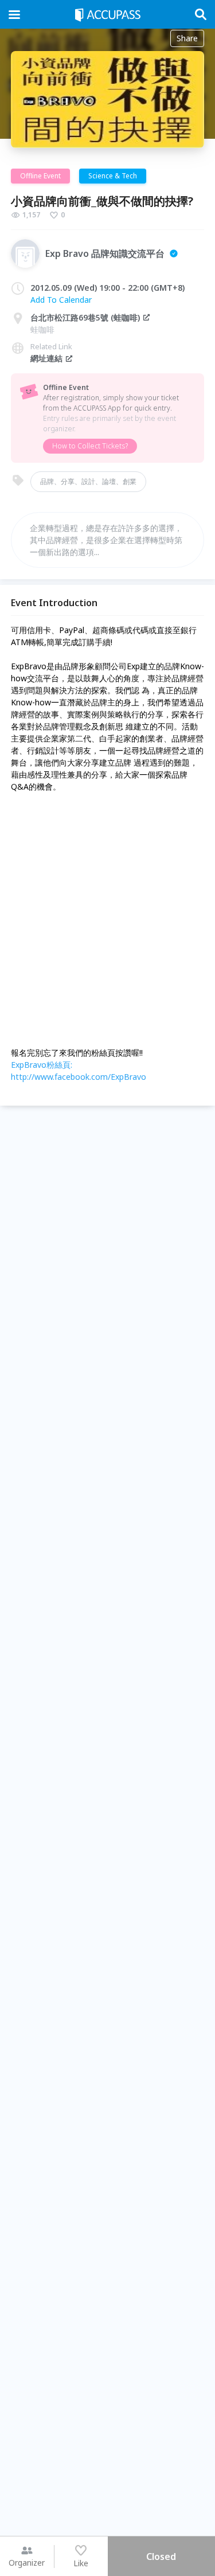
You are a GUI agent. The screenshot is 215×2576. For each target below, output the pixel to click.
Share (187, 38)
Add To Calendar (61, 300)
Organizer (27, 2563)
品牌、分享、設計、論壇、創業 (88, 481)
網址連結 (46, 358)
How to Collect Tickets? (90, 446)
